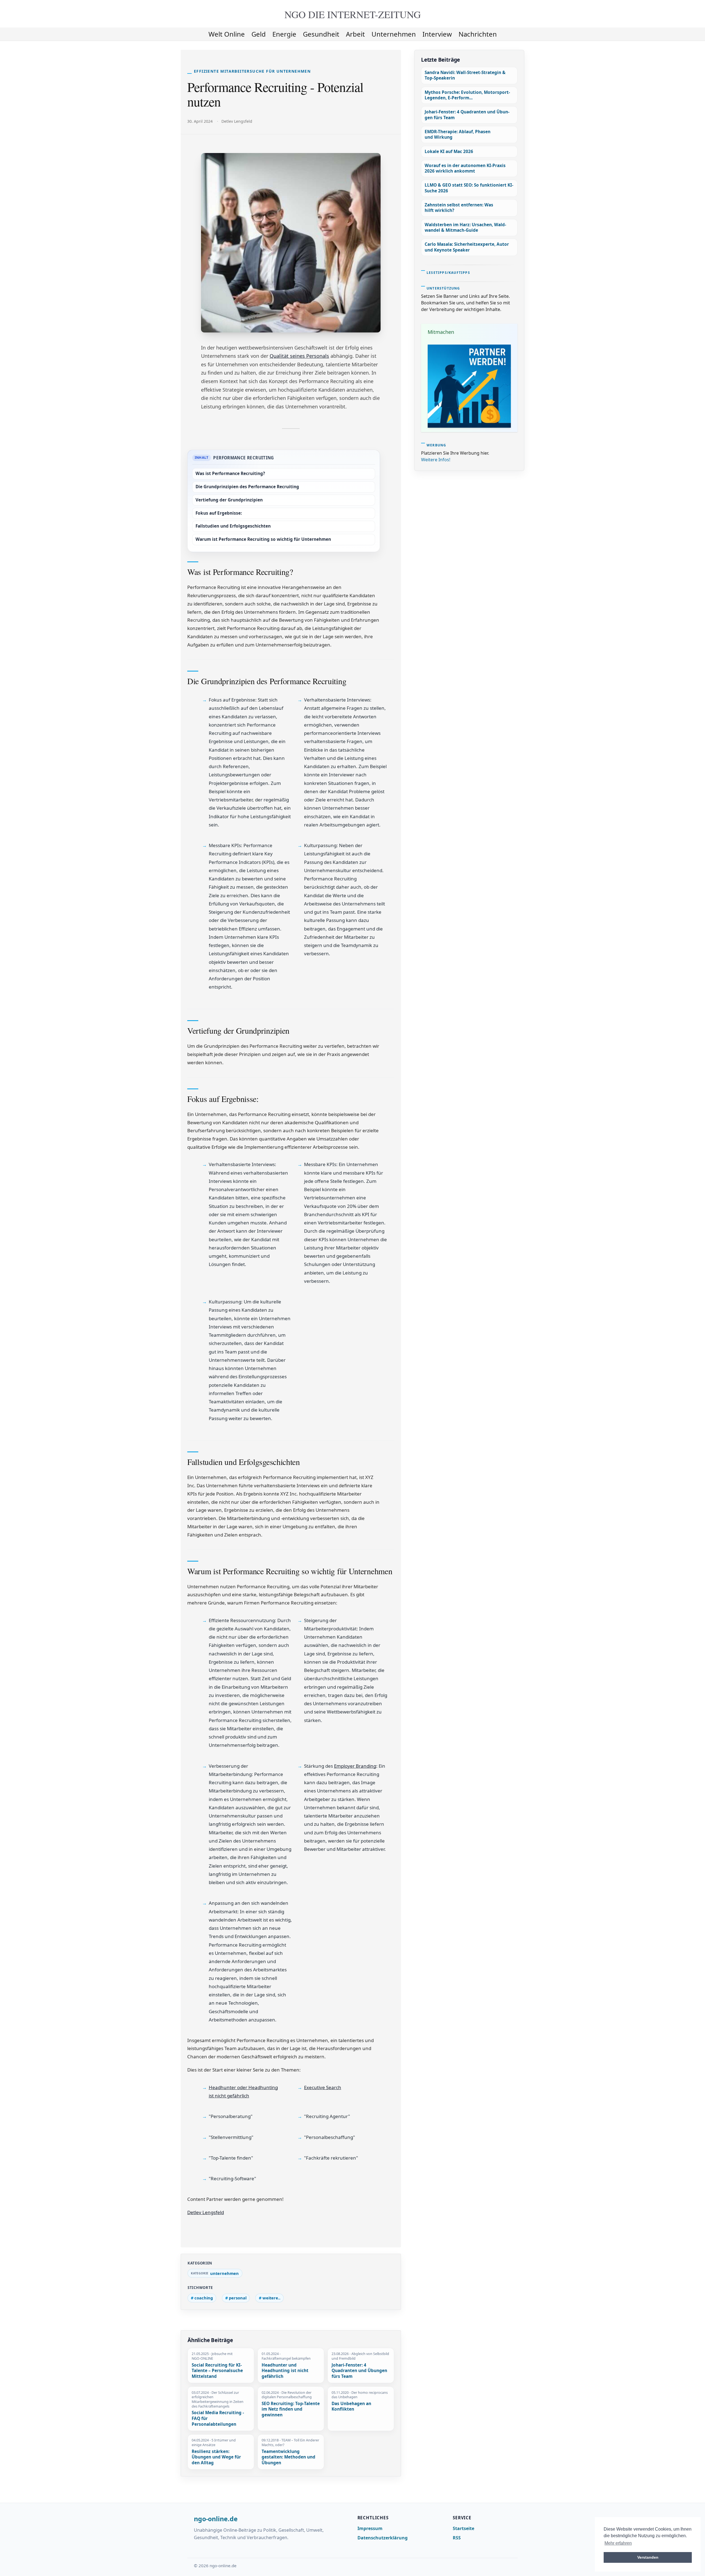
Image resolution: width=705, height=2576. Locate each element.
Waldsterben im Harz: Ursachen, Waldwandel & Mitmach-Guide (465, 227)
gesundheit (321, 34)
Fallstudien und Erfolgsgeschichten (233, 526)
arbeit (355, 34)
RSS (457, 2538)
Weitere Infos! (436, 460)
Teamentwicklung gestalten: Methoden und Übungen (288, 2457)
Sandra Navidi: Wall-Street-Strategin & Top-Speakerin (465, 75)
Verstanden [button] (648, 2557)
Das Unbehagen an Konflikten (351, 2407)
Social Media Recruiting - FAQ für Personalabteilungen (218, 2418)
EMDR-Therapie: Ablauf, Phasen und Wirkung (458, 134)
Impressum (370, 2528)
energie (284, 34)
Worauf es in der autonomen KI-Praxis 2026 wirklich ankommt (465, 168)
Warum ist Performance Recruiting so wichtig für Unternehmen (263, 539)
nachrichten (478, 34)
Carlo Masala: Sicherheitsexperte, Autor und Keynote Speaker (467, 247)
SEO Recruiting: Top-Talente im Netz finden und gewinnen (291, 2409)
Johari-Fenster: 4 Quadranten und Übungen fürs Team (359, 2371)
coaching (204, 2298)
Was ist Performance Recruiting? (230, 474)
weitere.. (271, 2298)
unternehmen (394, 34)
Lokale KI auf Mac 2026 (449, 152)
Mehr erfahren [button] (618, 2543)
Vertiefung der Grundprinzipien (229, 500)
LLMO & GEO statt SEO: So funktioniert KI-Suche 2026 (469, 188)
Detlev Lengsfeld (206, 2212)
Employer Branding (355, 1766)
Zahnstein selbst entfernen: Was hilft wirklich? (459, 208)
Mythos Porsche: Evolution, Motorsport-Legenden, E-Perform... (467, 95)
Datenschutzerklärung (383, 2538)
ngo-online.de (216, 2519)
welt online (227, 34)
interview (437, 34)
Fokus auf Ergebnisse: (219, 513)
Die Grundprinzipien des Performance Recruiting (247, 487)
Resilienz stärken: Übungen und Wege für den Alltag (216, 2457)
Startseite (463, 2528)
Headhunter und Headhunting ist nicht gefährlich (285, 2371)
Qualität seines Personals (299, 356)
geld (259, 34)
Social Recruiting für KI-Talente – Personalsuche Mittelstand (217, 2371)
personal (238, 2298)
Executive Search (323, 2087)
